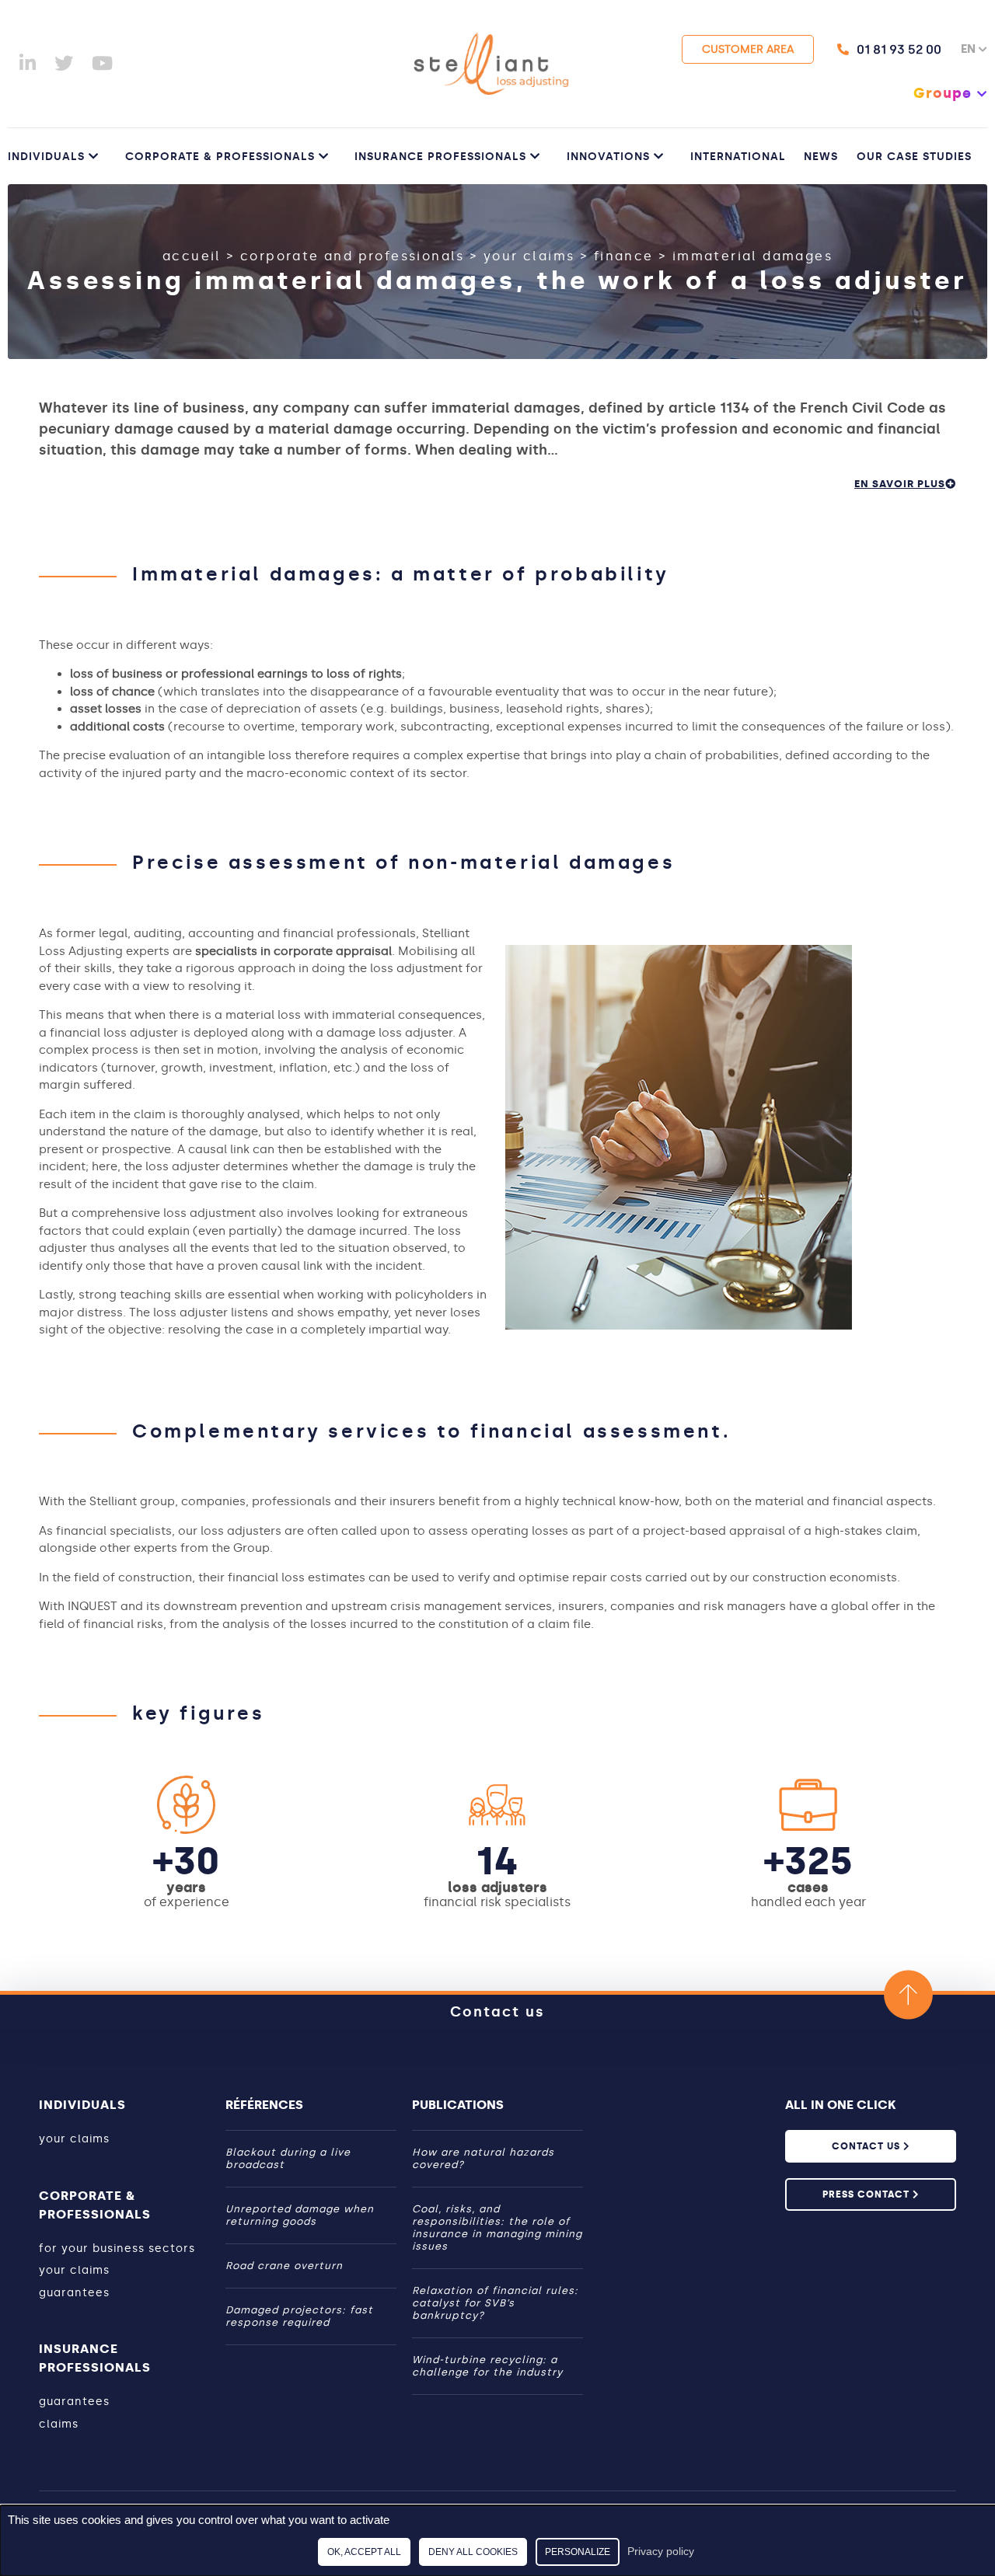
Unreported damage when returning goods (300, 2215)
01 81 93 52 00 (899, 49)
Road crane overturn (284, 2266)
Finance (624, 256)
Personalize (578, 2552)
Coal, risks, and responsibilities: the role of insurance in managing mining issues (497, 2227)
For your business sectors (117, 2248)
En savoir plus (900, 484)
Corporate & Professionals (220, 157)
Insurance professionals (440, 157)
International (738, 157)
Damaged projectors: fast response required (299, 2316)
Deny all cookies (473, 2552)
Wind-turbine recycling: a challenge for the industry (487, 2366)
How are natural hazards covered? (483, 2158)
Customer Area (748, 49)
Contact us (497, 2012)
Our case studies (914, 157)
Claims (59, 2424)
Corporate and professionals (353, 256)
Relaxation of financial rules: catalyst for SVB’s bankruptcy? (495, 2303)
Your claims (529, 256)
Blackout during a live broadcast (288, 2158)
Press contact (868, 2194)
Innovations (608, 157)
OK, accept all (364, 2552)
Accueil (192, 256)
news (821, 157)
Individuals (46, 157)
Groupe (943, 93)
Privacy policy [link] (661, 2551)
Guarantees (74, 2293)
